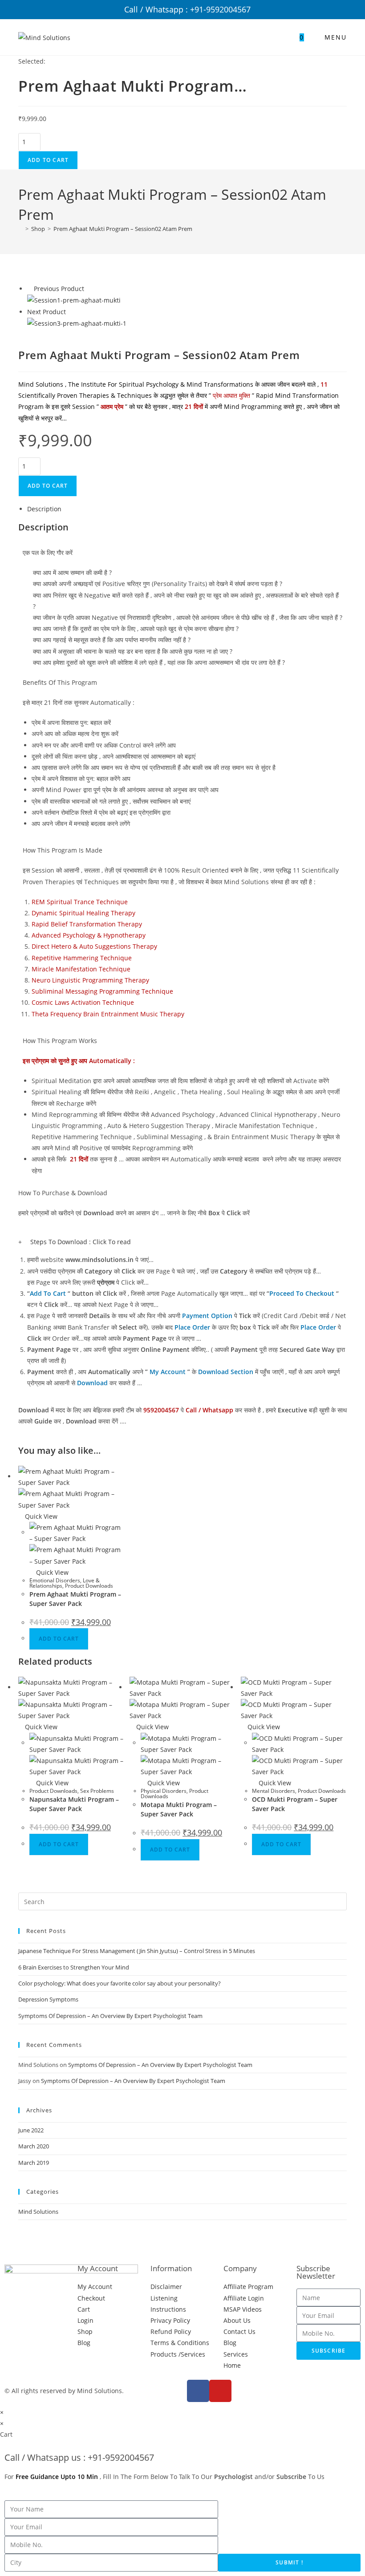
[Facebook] (198, 2391)
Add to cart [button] (59, 1639)
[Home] (20, 229)
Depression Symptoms (48, 1999)
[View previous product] (30, 289)
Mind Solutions (38, 2212)
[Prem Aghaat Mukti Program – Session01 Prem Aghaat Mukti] (74, 300)
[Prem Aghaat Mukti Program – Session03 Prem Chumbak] (77, 323)
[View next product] (70, 312)
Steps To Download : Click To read (81, 1242)
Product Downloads (89, 1586)
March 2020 (34, 2146)
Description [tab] (44, 509)
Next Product (47, 312)
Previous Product (59, 289)
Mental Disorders (274, 1791)
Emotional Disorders (55, 1580)
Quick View (40, 1516)
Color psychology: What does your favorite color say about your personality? (120, 1983)
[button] (182, 1242)
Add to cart (48, 160)
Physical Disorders (164, 1791)
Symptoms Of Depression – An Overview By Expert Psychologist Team (110, 2016)
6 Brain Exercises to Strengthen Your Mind (74, 1967)
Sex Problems (97, 1791)
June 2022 (31, 2130)
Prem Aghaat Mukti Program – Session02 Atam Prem (123, 229)
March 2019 (34, 2163)
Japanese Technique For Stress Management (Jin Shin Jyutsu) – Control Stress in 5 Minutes (137, 1951)
